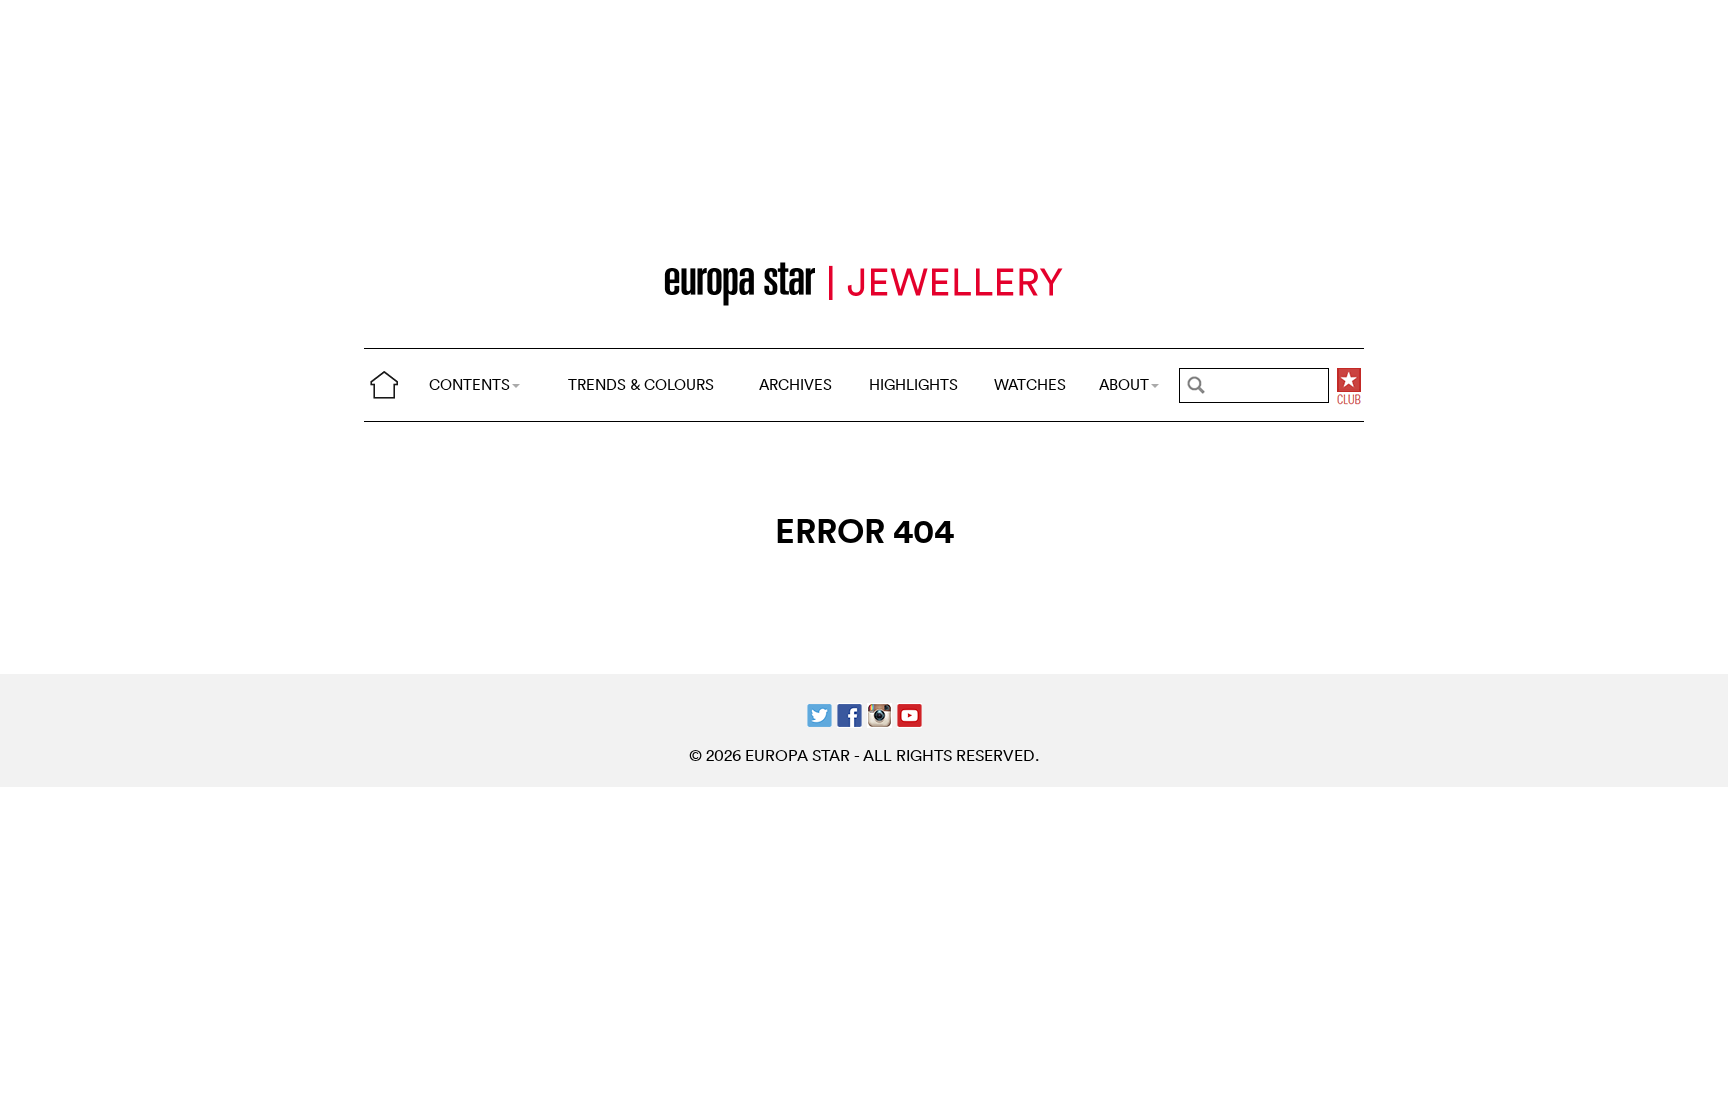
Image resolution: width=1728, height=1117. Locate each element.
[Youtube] (909, 712)
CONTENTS (469, 384)
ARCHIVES (795, 384)
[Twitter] (819, 712)
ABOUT (1124, 384)
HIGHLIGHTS (913, 384)
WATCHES (1030, 384)
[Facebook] (849, 712)
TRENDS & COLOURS (641, 384)
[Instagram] (879, 712)
